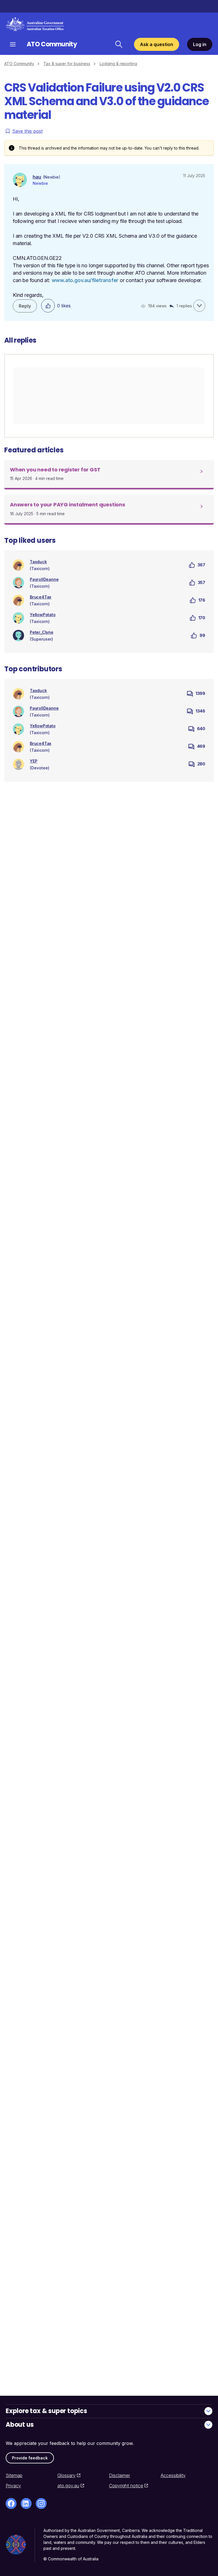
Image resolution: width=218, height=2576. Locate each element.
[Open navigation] (13, 44)
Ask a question (157, 44)
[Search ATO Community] (119, 44)
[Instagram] (41, 2503)
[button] (199, 306)
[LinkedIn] (26, 2503)
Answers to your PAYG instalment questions (68, 505)
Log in (200, 44)
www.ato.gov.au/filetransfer (85, 280)
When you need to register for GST (55, 470)
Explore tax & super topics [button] (46, 2411)
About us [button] (20, 2425)
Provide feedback (30, 2458)
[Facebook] (11, 2503)
